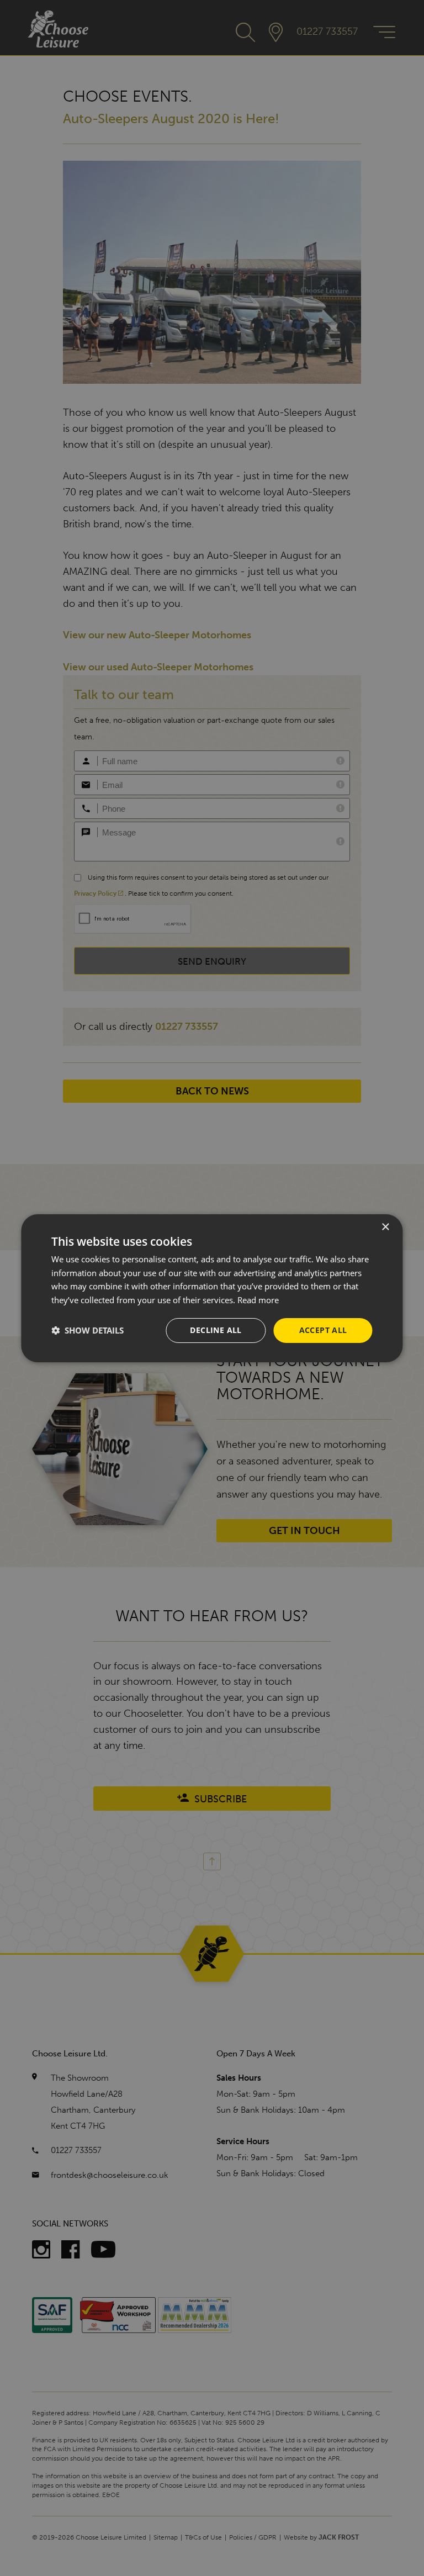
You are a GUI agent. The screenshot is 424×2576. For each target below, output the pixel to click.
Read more (258, 1300)
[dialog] (212, 1288)
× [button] (385, 1227)
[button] (88, 1330)
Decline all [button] (216, 1330)
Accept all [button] (323, 1330)
